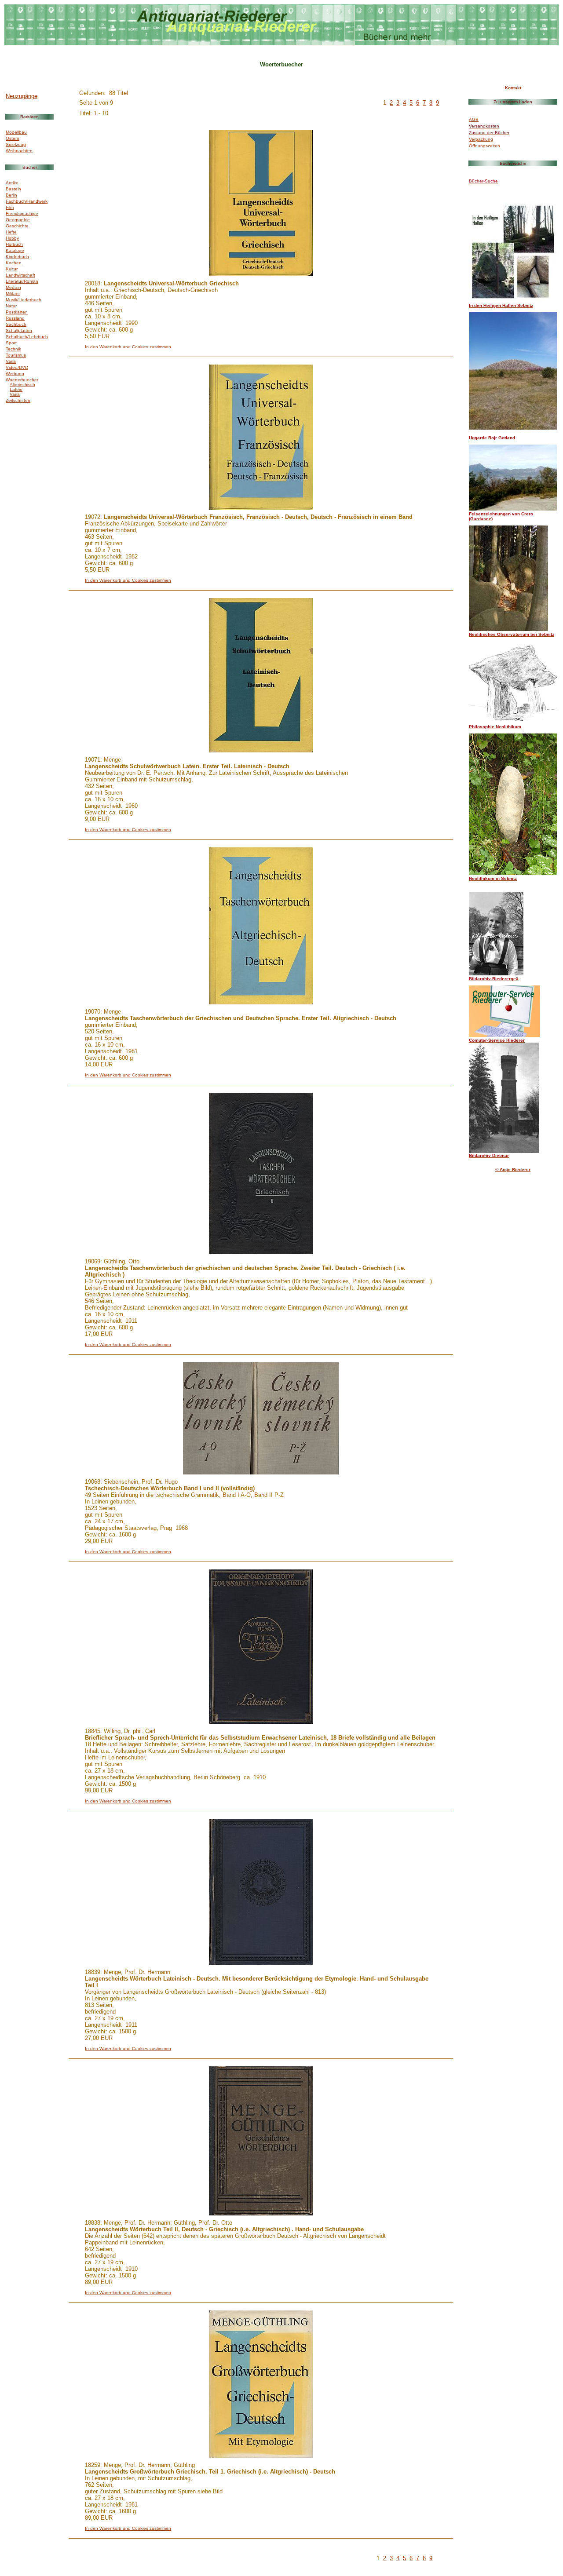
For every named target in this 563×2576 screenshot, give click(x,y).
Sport (11, 343)
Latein (16, 389)
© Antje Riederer (513, 1169)
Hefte (11, 232)
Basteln (13, 189)
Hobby (12, 238)
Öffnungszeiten (484, 146)
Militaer (13, 294)
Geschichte (17, 226)
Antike (12, 183)
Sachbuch (16, 324)
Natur (11, 306)
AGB (474, 119)
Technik (13, 349)
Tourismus (16, 355)
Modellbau (16, 132)
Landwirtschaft (20, 275)
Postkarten (17, 312)
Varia (11, 361)
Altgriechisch (22, 385)
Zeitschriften (18, 400)
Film (10, 207)
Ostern (13, 138)
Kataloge (15, 250)
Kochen (14, 263)
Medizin (13, 287)
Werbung (15, 374)
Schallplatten (19, 330)
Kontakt (513, 88)
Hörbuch (14, 244)
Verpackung (481, 139)
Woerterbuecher (22, 380)
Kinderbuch (17, 257)
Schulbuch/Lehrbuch (27, 337)
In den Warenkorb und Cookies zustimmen (128, 347)
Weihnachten (19, 151)
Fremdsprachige (22, 213)
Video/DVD (17, 367)
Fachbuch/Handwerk (27, 201)
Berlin (11, 195)
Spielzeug (16, 144)
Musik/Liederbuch (24, 300)
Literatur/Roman (22, 281)
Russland (15, 318)
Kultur (12, 269)
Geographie (18, 220)
